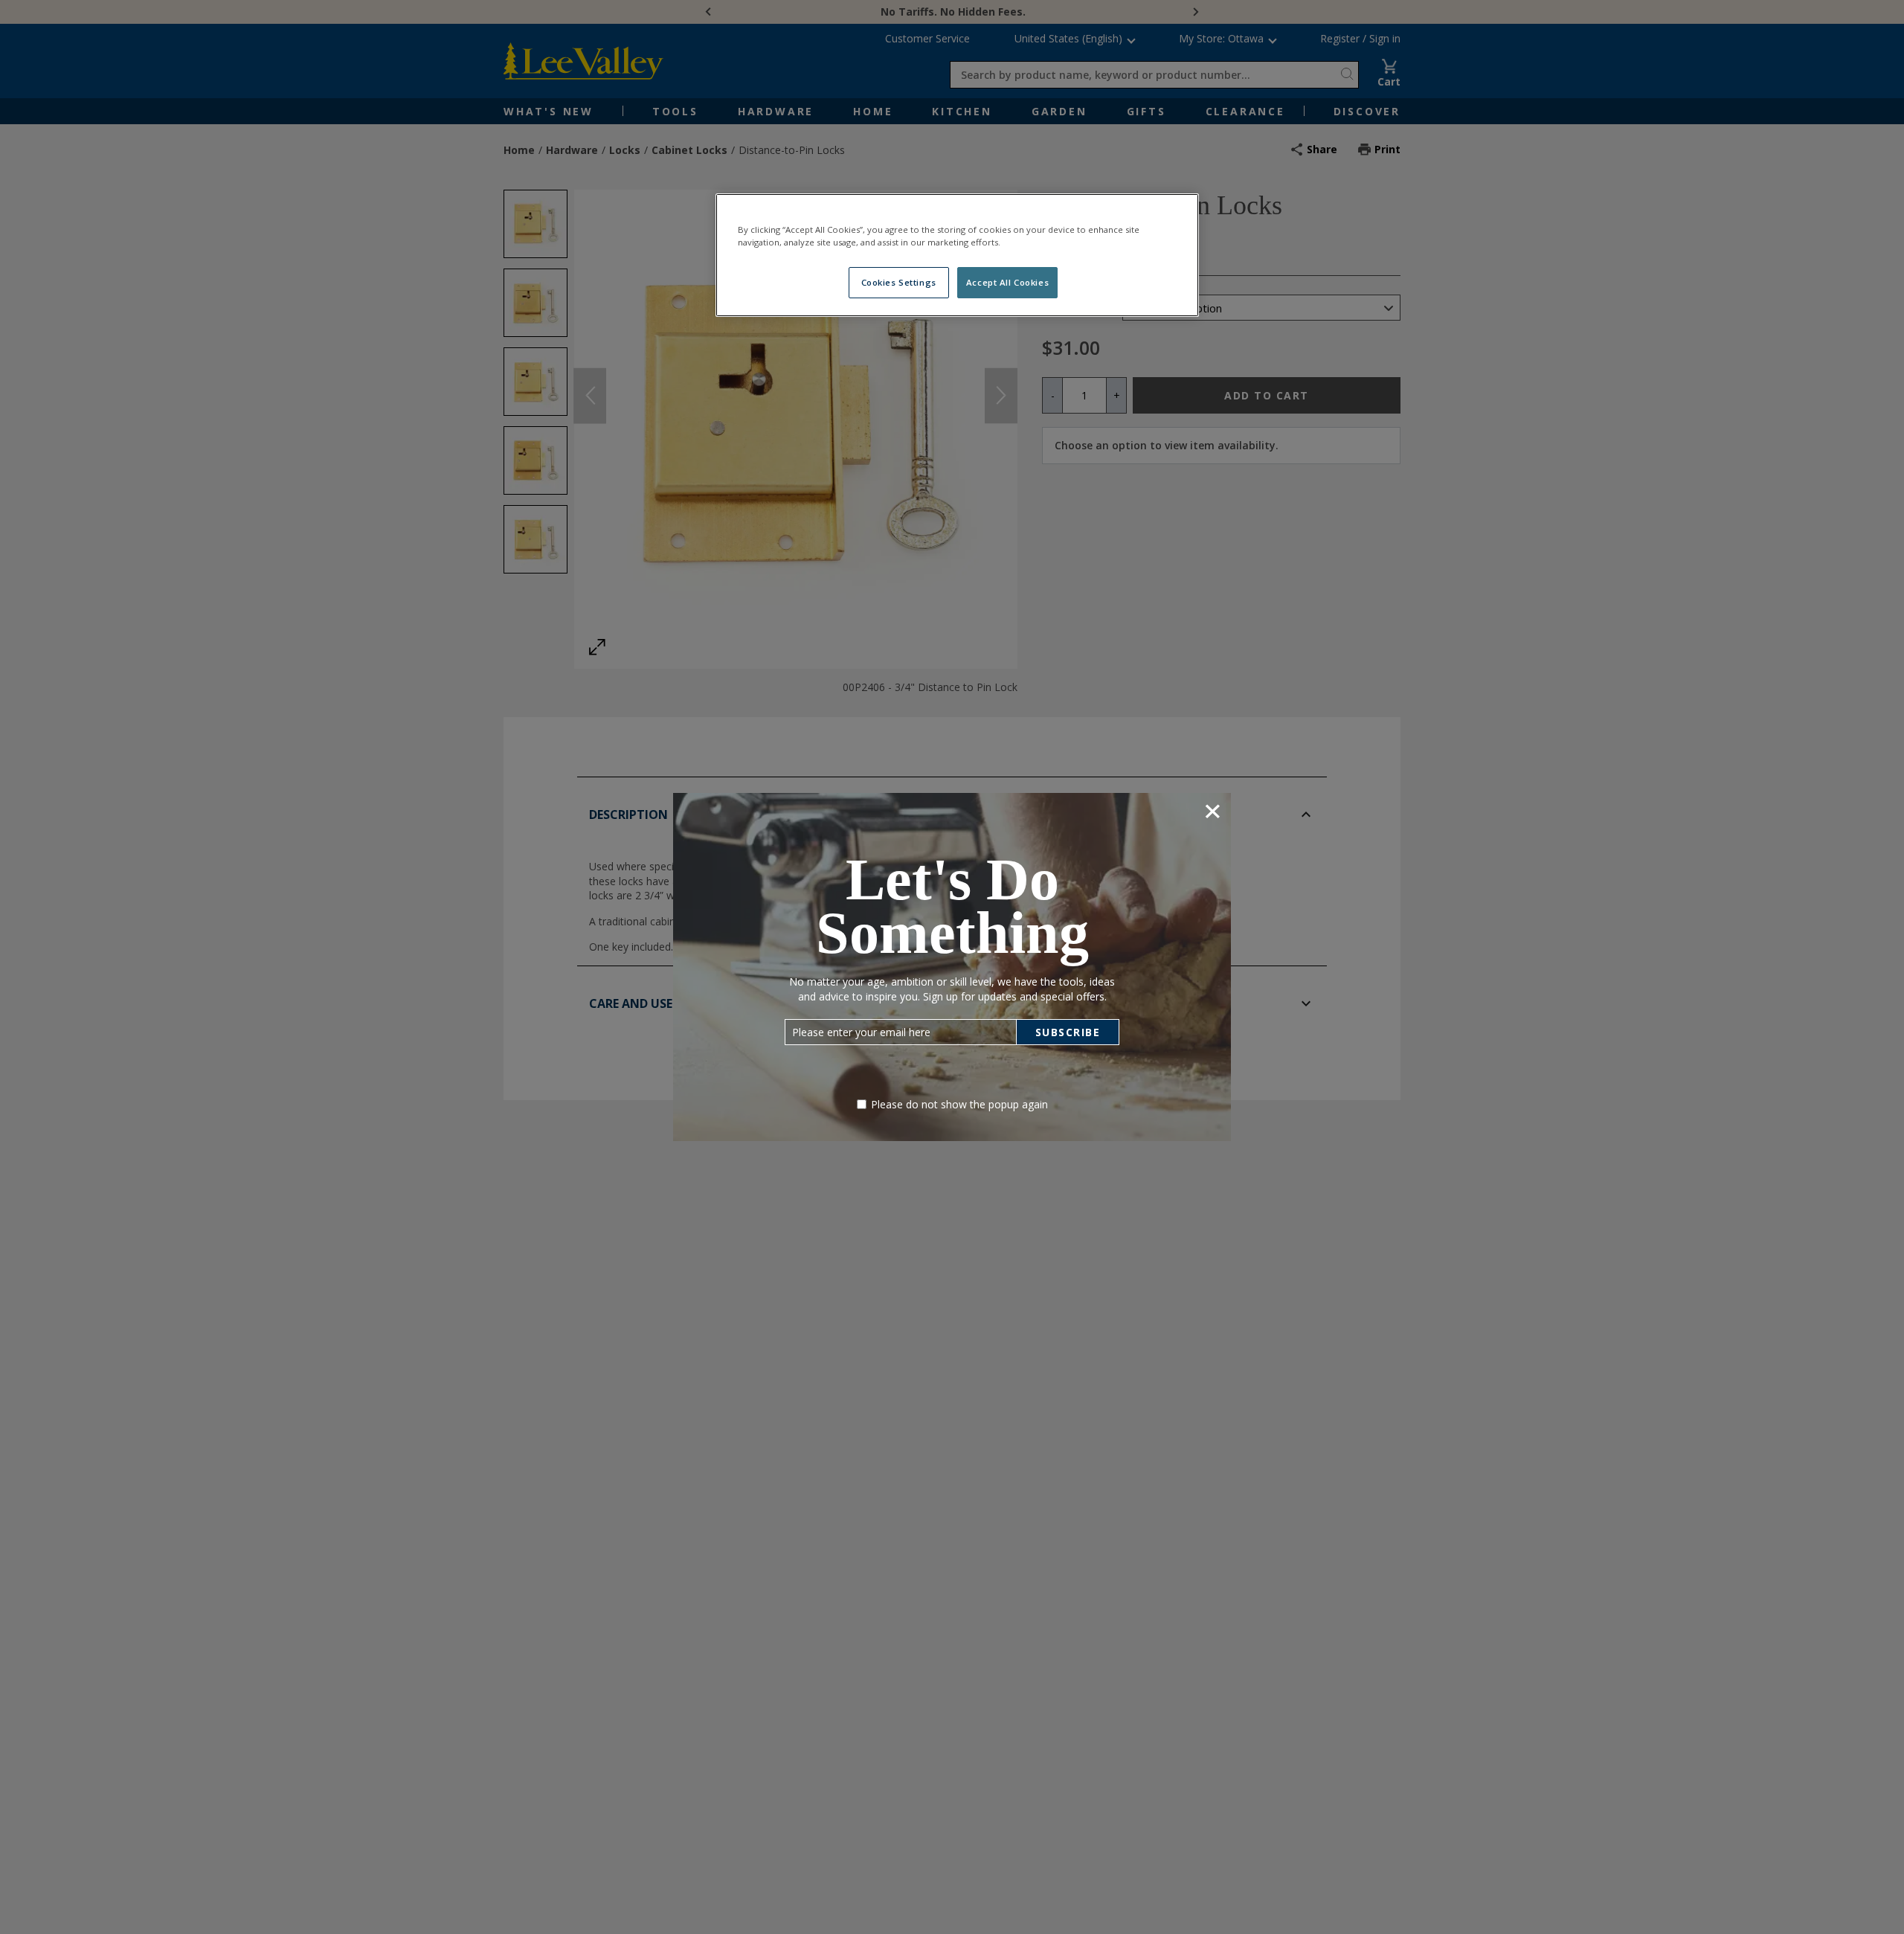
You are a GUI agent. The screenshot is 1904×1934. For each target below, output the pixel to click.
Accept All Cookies (1007, 282)
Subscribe (1068, 1032)
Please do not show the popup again (959, 1104)
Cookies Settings (899, 282)
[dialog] (952, 967)
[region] (957, 255)
